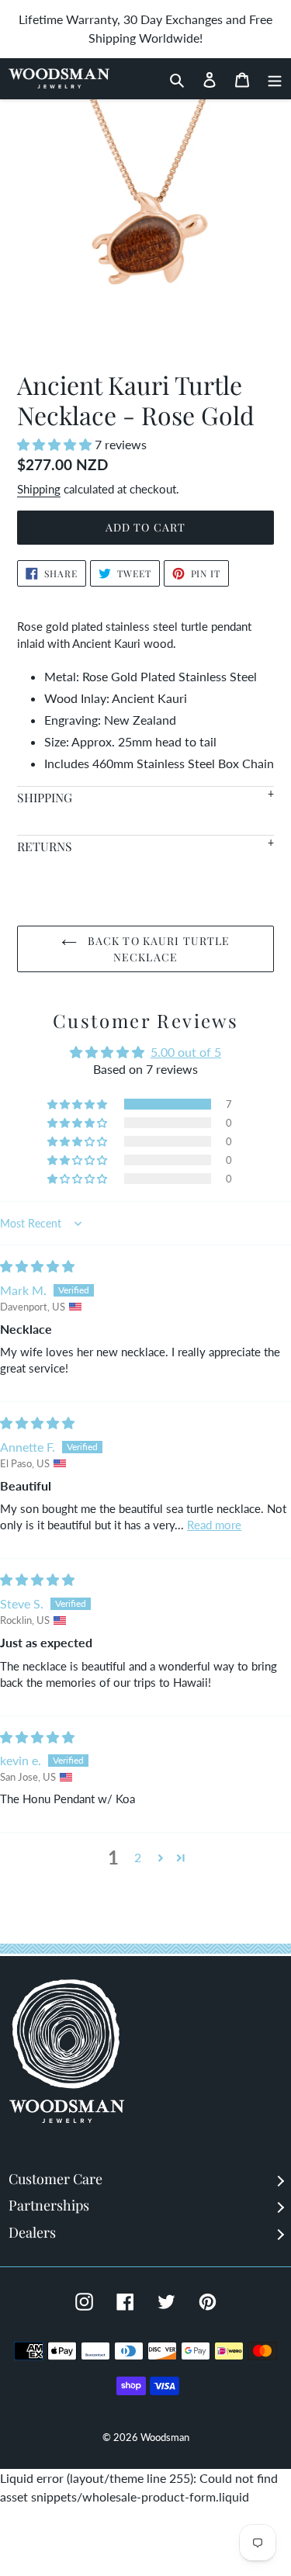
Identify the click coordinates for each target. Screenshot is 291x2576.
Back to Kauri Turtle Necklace (158, 949)
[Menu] (270, 78)
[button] (56, 444)
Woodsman (165, 2437)
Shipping (39, 489)
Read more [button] (214, 1525)
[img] (37, 1266)
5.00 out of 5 (186, 1052)
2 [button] (138, 1857)
